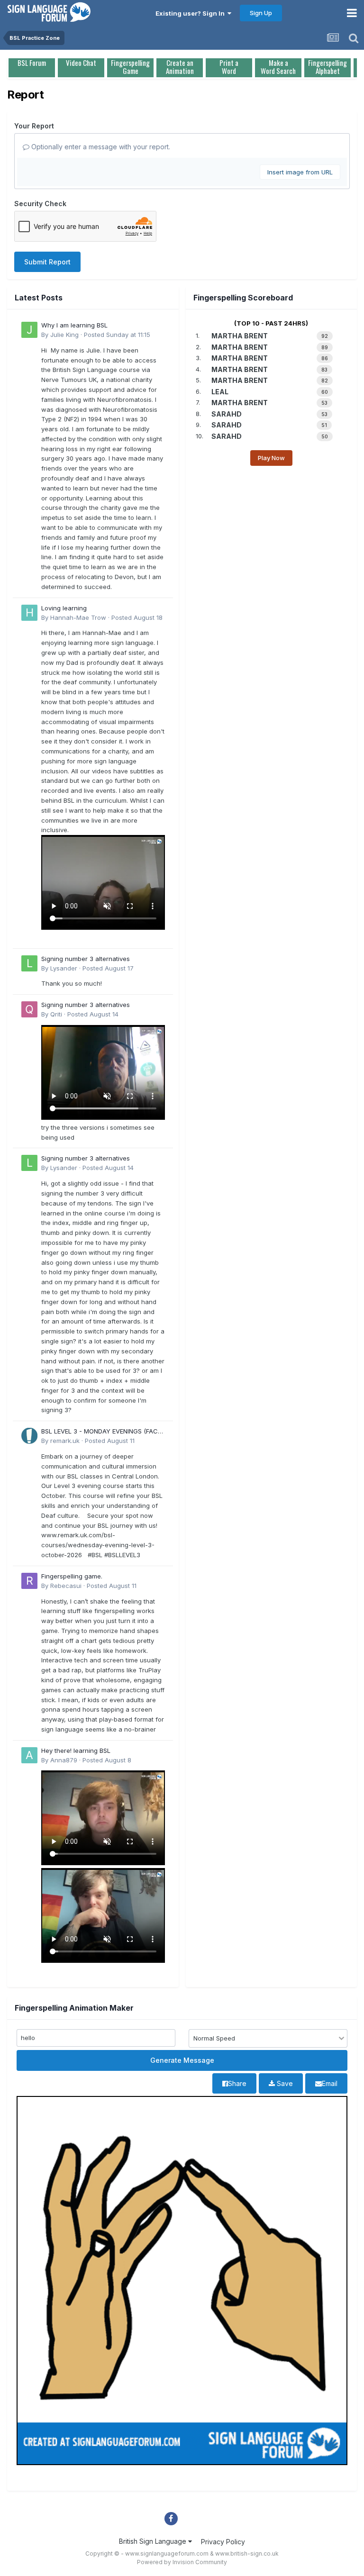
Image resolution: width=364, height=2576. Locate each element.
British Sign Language (154, 2541)
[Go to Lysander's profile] (29, 963)
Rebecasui (66, 1586)
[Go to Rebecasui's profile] (29, 1581)
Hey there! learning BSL (76, 1751)
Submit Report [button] (47, 262)
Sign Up (261, 13)
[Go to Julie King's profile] (29, 330)
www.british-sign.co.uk (247, 2553)
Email (330, 2083)
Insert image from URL (300, 172)
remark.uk (65, 1441)
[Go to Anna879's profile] (29, 1755)
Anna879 (64, 1760)
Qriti (56, 1014)
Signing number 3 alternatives (86, 959)
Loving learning (64, 608)
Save (284, 2083)
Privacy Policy (223, 2542)
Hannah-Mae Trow (78, 617)
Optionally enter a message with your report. (100, 147)
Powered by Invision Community (182, 2562)
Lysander (64, 968)
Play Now (271, 458)
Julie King (64, 335)
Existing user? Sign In (191, 13)
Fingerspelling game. (72, 1576)
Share (237, 2083)
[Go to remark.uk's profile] (29, 1436)
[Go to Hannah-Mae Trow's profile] (29, 613)
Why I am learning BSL (74, 325)
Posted (117, 335)
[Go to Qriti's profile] (29, 1009)
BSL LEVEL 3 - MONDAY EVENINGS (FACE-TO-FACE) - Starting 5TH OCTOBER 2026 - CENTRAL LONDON (103, 1432)
